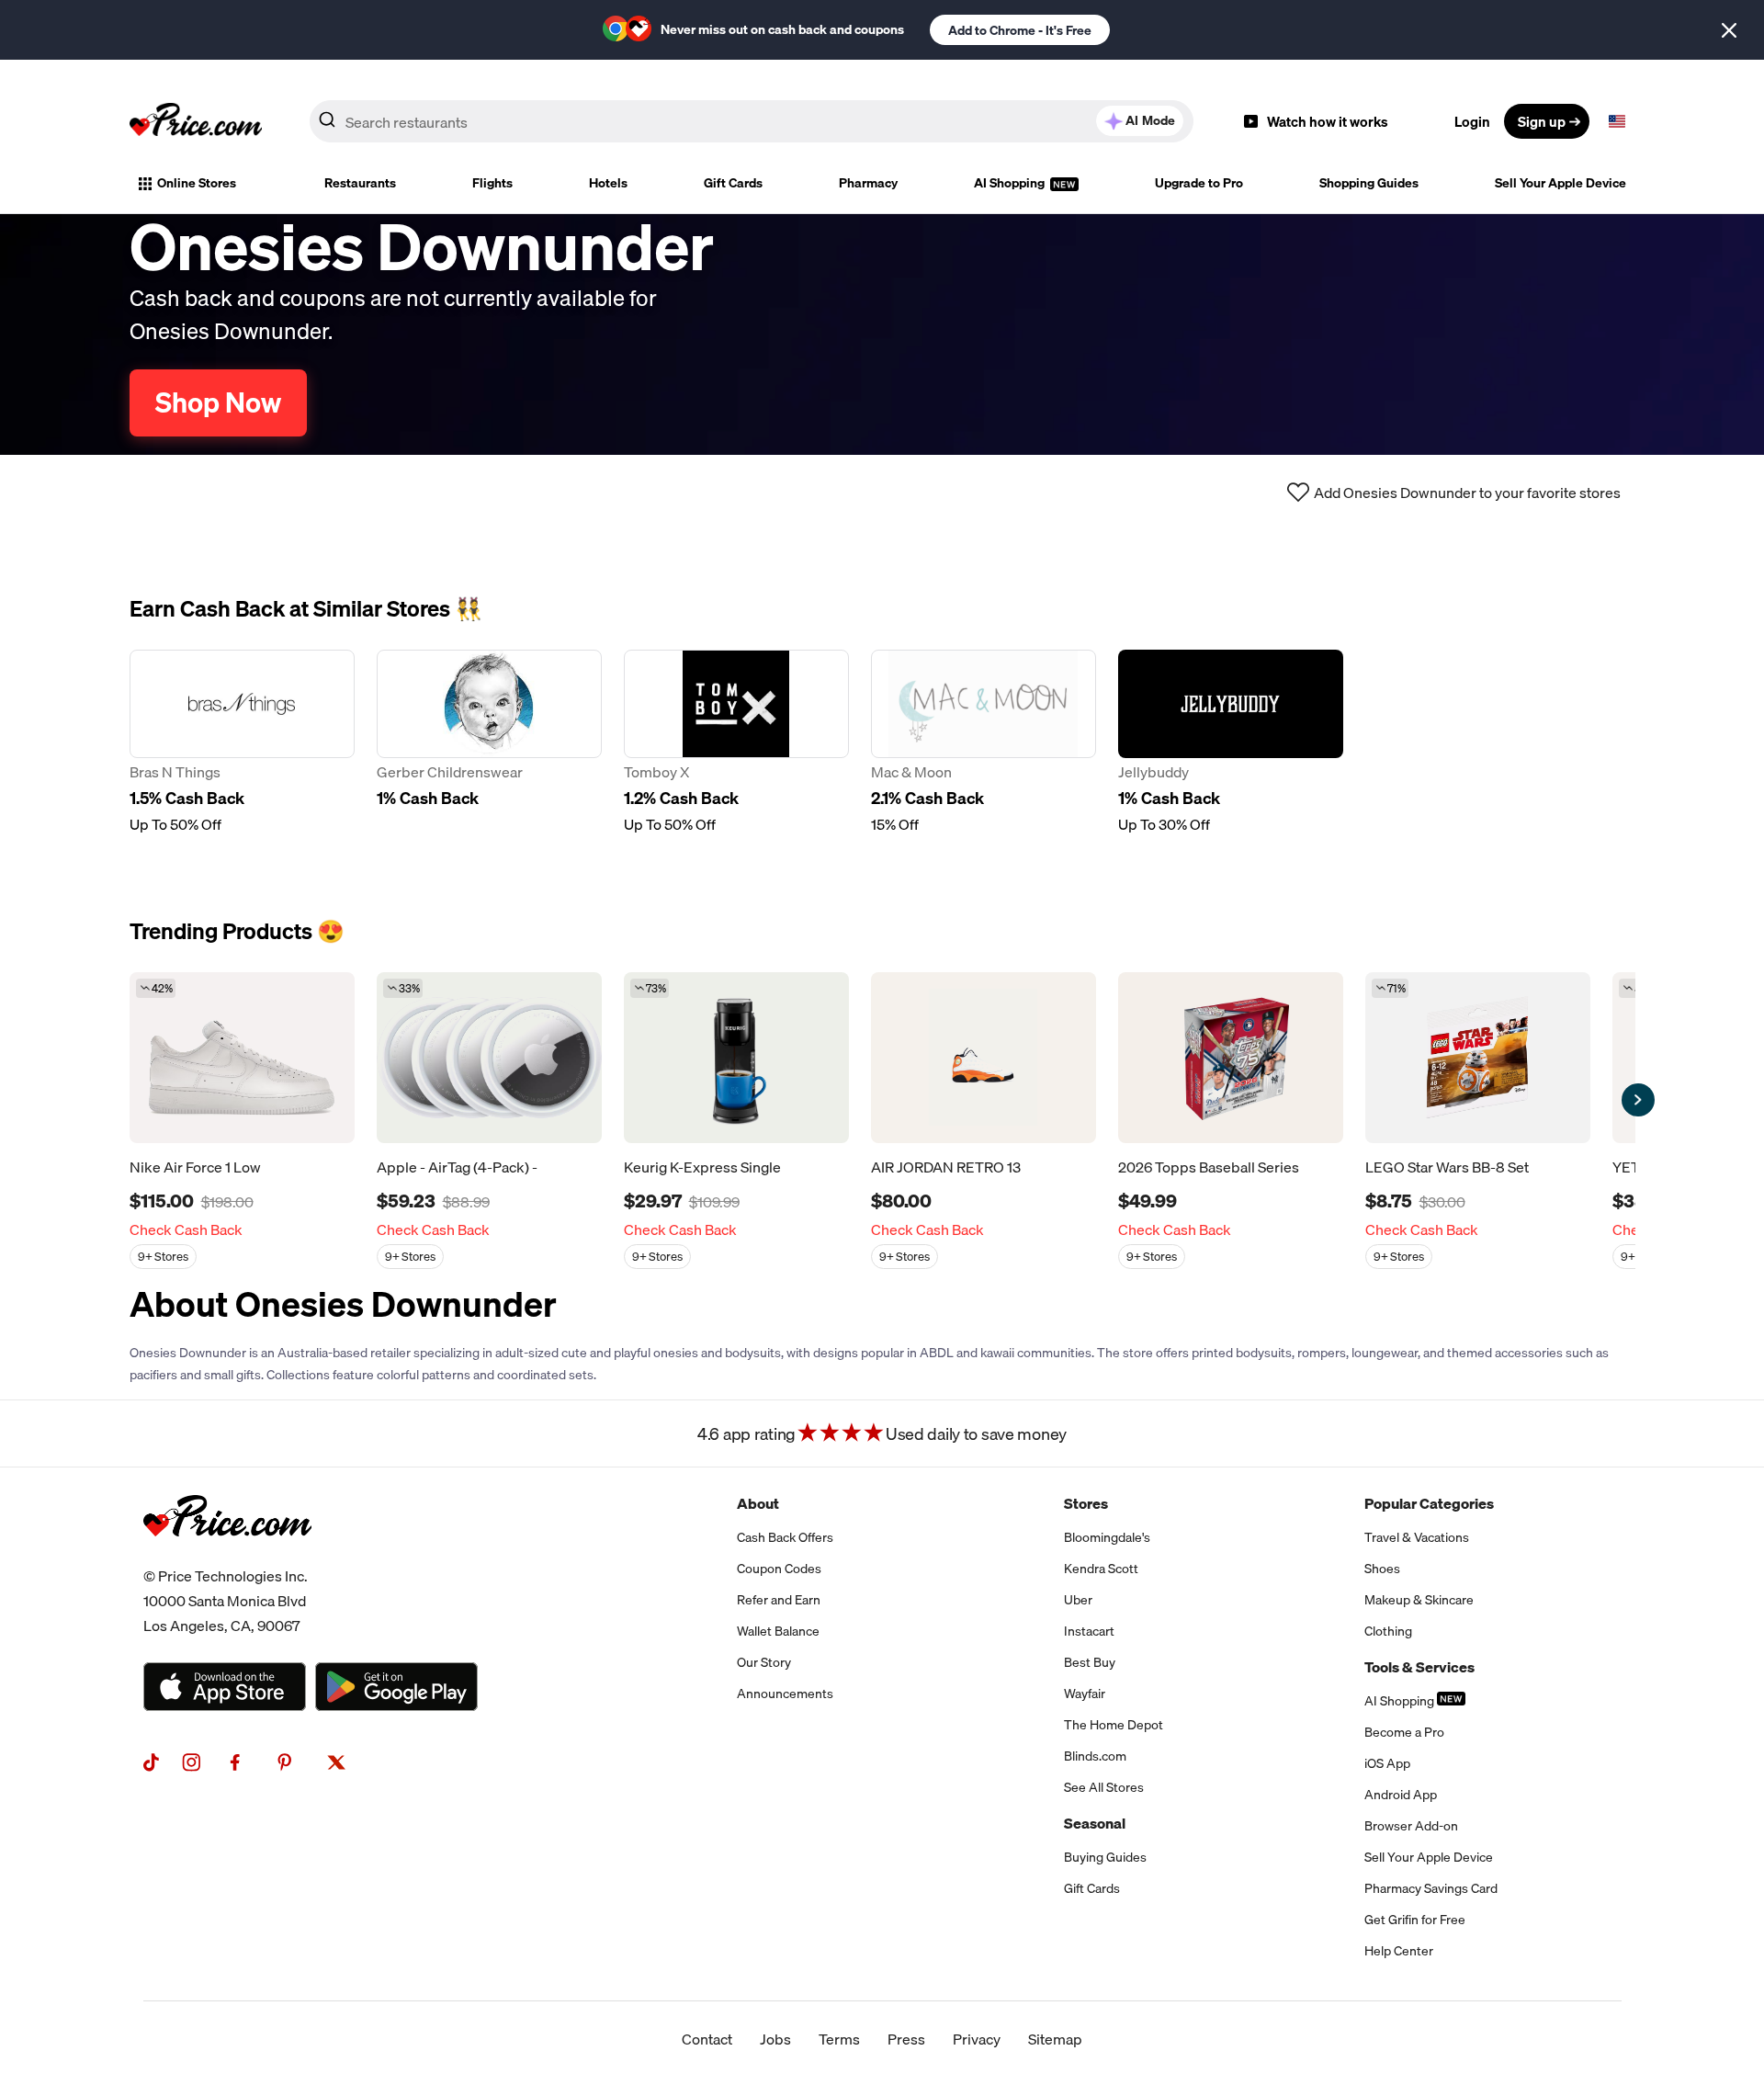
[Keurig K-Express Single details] (736, 1058)
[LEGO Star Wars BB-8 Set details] (1478, 1058)
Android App (1401, 1795)
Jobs (775, 2039)
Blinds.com (1095, 1756)
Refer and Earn (779, 1600)
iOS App (1387, 1763)
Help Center (1399, 1951)
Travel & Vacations (1417, 1537)
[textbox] (1617, 121)
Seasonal (1095, 1823)
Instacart (1089, 1631)
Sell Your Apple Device (1560, 183)
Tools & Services (1419, 1667)
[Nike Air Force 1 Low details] (242, 1058)
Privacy (977, 2039)
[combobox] (752, 121)
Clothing (1388, 1631)
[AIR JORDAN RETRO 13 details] (984, 1058)
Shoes (1382, 1569)
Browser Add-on (1411, 1826)
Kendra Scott (1101, 1569)
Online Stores (197, 183)
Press (906, 2039)
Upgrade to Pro (1199, 183)
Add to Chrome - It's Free (1020, 30)
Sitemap (1055, 2039)
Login (1472, 121)
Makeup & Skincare (1419, 1600)
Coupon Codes (779, 1569)
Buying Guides (1105, 1857)
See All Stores (1104, 1787)
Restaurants (360, 183)
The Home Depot (1114, 1725)
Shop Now (218, 402)
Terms (839, 2039)
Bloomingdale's (1107, 1537)
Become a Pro (1404, 1732)
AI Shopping (1011, 183)
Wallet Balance (778, 1631)
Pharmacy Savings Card (1431, 1888)
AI (1150, 120)
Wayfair (1085, 1694)
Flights (492, 183)
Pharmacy (868, 183)
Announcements (785, 1694)
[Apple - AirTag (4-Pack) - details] (489, 1058)
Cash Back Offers (785, 1537)
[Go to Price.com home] (196, 121)
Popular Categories (1429, 1503)
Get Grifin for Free (1415, 1920)
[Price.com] (227, 1557)
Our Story (764, 1662)
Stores (1086, 1503)
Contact (707, 2039)
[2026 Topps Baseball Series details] (1231, 1058)
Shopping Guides (1369, 183)
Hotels (608, 183)
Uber (1078, 1600)
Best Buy (1090, 1662)
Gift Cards (733, 183)
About (758, 1503)
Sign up (1542, 121)
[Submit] (327, 125)
